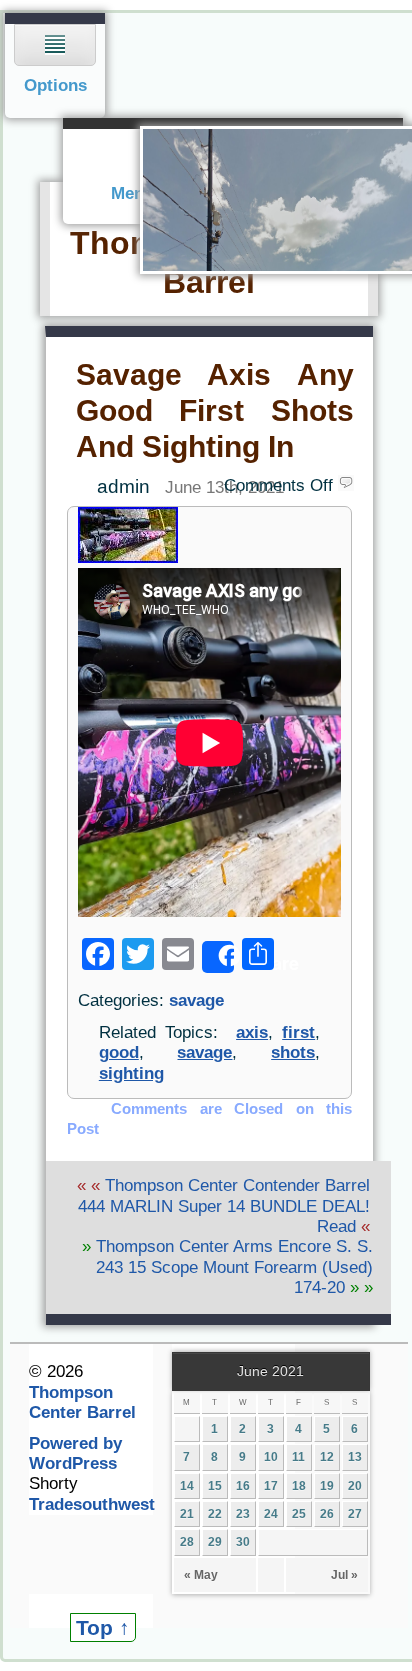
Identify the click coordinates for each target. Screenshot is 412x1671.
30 (243, 1542)
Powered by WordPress (75, 1453)
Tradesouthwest (92, 1504)
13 (355, 1457)
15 (215, 1486)
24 (271, 1514)
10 (271, 1457)
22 (215, 1514)
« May (201, 1575)
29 (215, 1542)
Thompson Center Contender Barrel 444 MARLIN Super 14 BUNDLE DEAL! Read (224, 1206)
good (119, 1052)
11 (298, 1457)
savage (196, 1000)
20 (355, 1486)
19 (327, 1486)
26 (327, 1514)
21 (187, 1514)
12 (327, 1457)
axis (252, 1032)
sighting (131, 1073)
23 (243, 1514)
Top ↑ (103, 1627)
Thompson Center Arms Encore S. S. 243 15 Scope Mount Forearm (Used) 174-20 (234, 1267)
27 (355, 1514)
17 (271, 1486)
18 (299, 1486)
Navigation (55, 65)
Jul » (344, 1575)
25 (299, 1514)
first (298, 1032)
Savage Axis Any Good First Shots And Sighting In (215, 410)
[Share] (218, 957)
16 (243, 1486)
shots (293, 1052)
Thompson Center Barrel (82, 1402)
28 (187, 1542)
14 (187, 1486)
